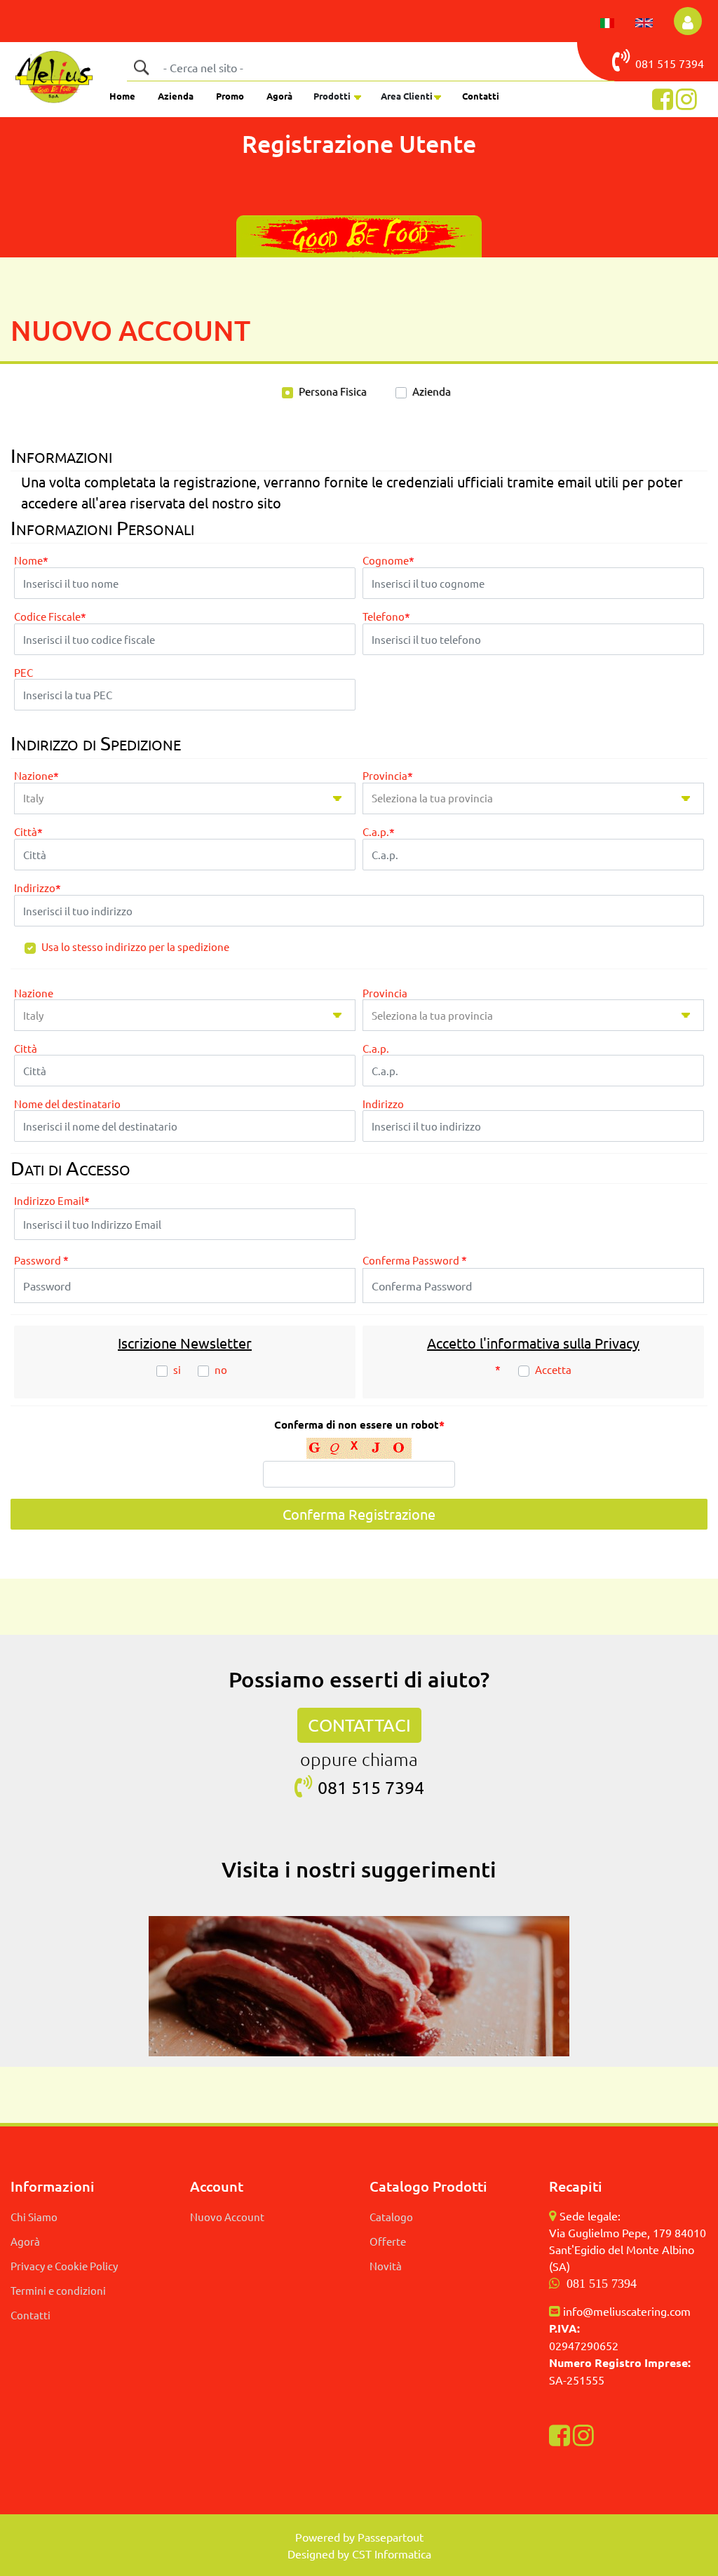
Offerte (388, 2241)
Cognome (388, 561)
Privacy (617, 1343)
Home (122, 96)
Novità (386, 2266)
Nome (31, 561)
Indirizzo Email (52, 1201)
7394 (691, 63)
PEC (23, 673)
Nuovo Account (227, 2217)
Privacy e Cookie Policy (64, 2266)
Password (41, 1260)
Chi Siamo (34, 2217)
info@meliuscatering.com (627, 2311)
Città (28, 832)
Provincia (388, 776)
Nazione (36, 776)
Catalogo (391, 2217)
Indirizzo (38, 888)
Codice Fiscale (50, 617)
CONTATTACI (359, 1725)
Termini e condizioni (58, 2290)
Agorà (279, 96)
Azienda (176, 96)
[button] (141, 67)
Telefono (386, 617)
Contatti (481, 96)
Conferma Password (415, 1260)
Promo (230, 96)
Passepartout (391, 2537)
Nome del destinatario (67, 1104)
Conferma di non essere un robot (359, 1425)
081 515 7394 (602, 2284)
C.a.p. (379, 832)
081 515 (657, 63)
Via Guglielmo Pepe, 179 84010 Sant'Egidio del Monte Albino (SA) (628, 2249)
